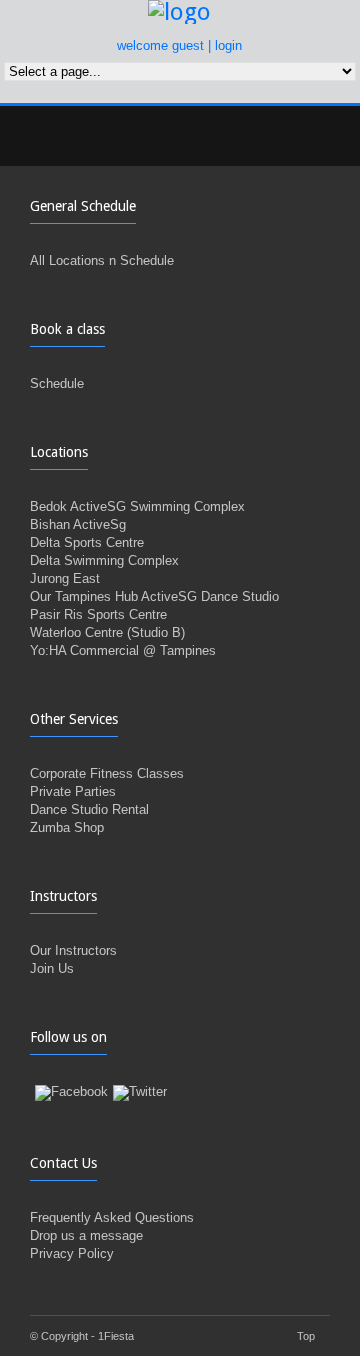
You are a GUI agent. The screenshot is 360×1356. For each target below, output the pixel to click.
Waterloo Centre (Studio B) (107, 632)
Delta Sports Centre (87, 542)
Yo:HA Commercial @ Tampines (123, 650)
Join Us (52, 968)
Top (306, 1336)
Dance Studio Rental (89, 809)
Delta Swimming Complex (104, 560)
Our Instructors (73, 950)
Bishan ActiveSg (78, 524)
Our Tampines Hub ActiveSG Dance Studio (154, 596)
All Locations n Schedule (102, 260)
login (228, 45)
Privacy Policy (72, 1253)
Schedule (57, 383)
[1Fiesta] (180, 12)
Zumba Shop (67, 827)
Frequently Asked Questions (112, 1217)
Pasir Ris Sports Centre (98, 614)
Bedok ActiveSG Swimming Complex (137, 506)
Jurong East (65, 578)
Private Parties (73, 791)
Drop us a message (86, 1235)
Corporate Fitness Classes (107, 773)
